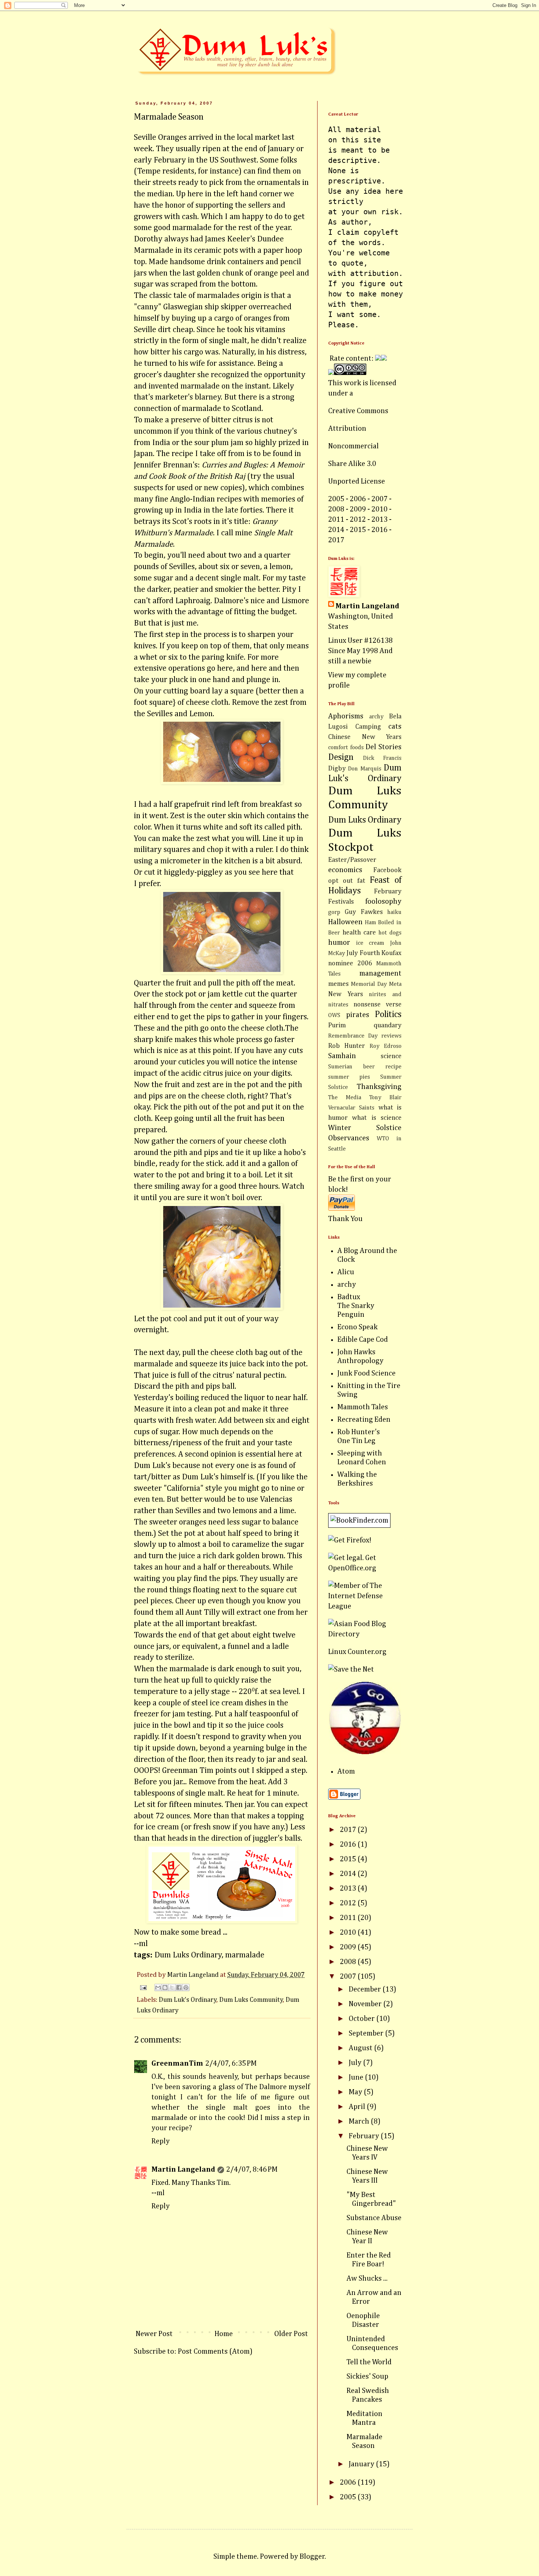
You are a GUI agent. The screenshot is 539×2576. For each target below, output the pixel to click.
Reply (161, 2141)
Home (224, 2334)
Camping (368, 727)
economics (345, 870)
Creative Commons (358, 411)
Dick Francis (382, 758)
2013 (349, 1888)
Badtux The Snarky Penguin (356, 1306)
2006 (349, 2482)
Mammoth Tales (363, 1407)
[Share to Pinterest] (186, 1987)
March (360, 2121)
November (366, 2004)
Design (341, 757)
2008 (349, 1962)
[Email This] (158, 1987)
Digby (337, 769)
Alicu (346, 1272)
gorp (334, 912)
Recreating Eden (364, 1420)
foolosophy (383, 901)
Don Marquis (364, 769)
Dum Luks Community (251, 2000)
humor (339, 943)
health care (359, 933)
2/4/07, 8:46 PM (252, 2169)
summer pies (349, 1077)
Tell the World (369, 2362)
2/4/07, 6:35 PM (231, 2063)
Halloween (345, 922)
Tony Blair (385, 1098)
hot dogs (390, 933)
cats (395, 726)
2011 (349, 1918)
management (380, 973)
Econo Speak (357, 1327)
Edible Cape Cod (363, 1340)
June (357, 2077)
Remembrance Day (353, 1036)
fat (361, 881)
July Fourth (363, 953)
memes (338, 984)
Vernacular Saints (351, 1108)
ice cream (370, 943)
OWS (334, 1016)
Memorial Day (369, 984)
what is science (377, 1118)
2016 (349, 1844)
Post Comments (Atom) (215, 2351)
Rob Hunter (346, 1046)
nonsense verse (377, 1005)
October (362, 2019)
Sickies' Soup (367, 2376)
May (356, 2092)
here (225, 668)
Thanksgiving (379, 1087)
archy (376, 717)
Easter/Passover (352, 860)
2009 (349, 1947)
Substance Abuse (374, 2218)
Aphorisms (346, 716)
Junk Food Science (366, 1373)
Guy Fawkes (364, 912)
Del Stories (384, 747)
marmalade (245, 1955)
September (367, 2033)
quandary (388, 1025)
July (356, 2063)
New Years (346, 994)
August (361, 2048)
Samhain (342, 1056)
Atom (346, 1771)
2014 (349, 1874)
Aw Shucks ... (367, 2278)
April (358, 2107)
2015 (349, 1859)
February (365, 2136)
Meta (395, 984)
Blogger (312, 2557)
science (391, 1056)
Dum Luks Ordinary (188, 1955)
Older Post (291, 2334)
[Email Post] (142, 1987)
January (362, 2464)
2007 (349, 1976)
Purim (337, 1025)
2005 (349, 2497)
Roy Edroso (386, 1046)
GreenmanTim (177, 2063)
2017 (349, 1830)
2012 (349, 1903)
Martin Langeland (183, 2169)
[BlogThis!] (165, 1987)
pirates (358, 1015)
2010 (349, 1932)
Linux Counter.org (357, 1652)
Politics (388, 1014)
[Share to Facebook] (179, 1987)
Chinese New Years (365, 737)
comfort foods (346, 748)
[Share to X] (172, 1987)
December (366, 1989)
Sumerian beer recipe (365, 1067)
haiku (394, 912)
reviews (391, 1036)
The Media (345, 1098)
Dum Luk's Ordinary (188, 2000)
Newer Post (154, 2334)
